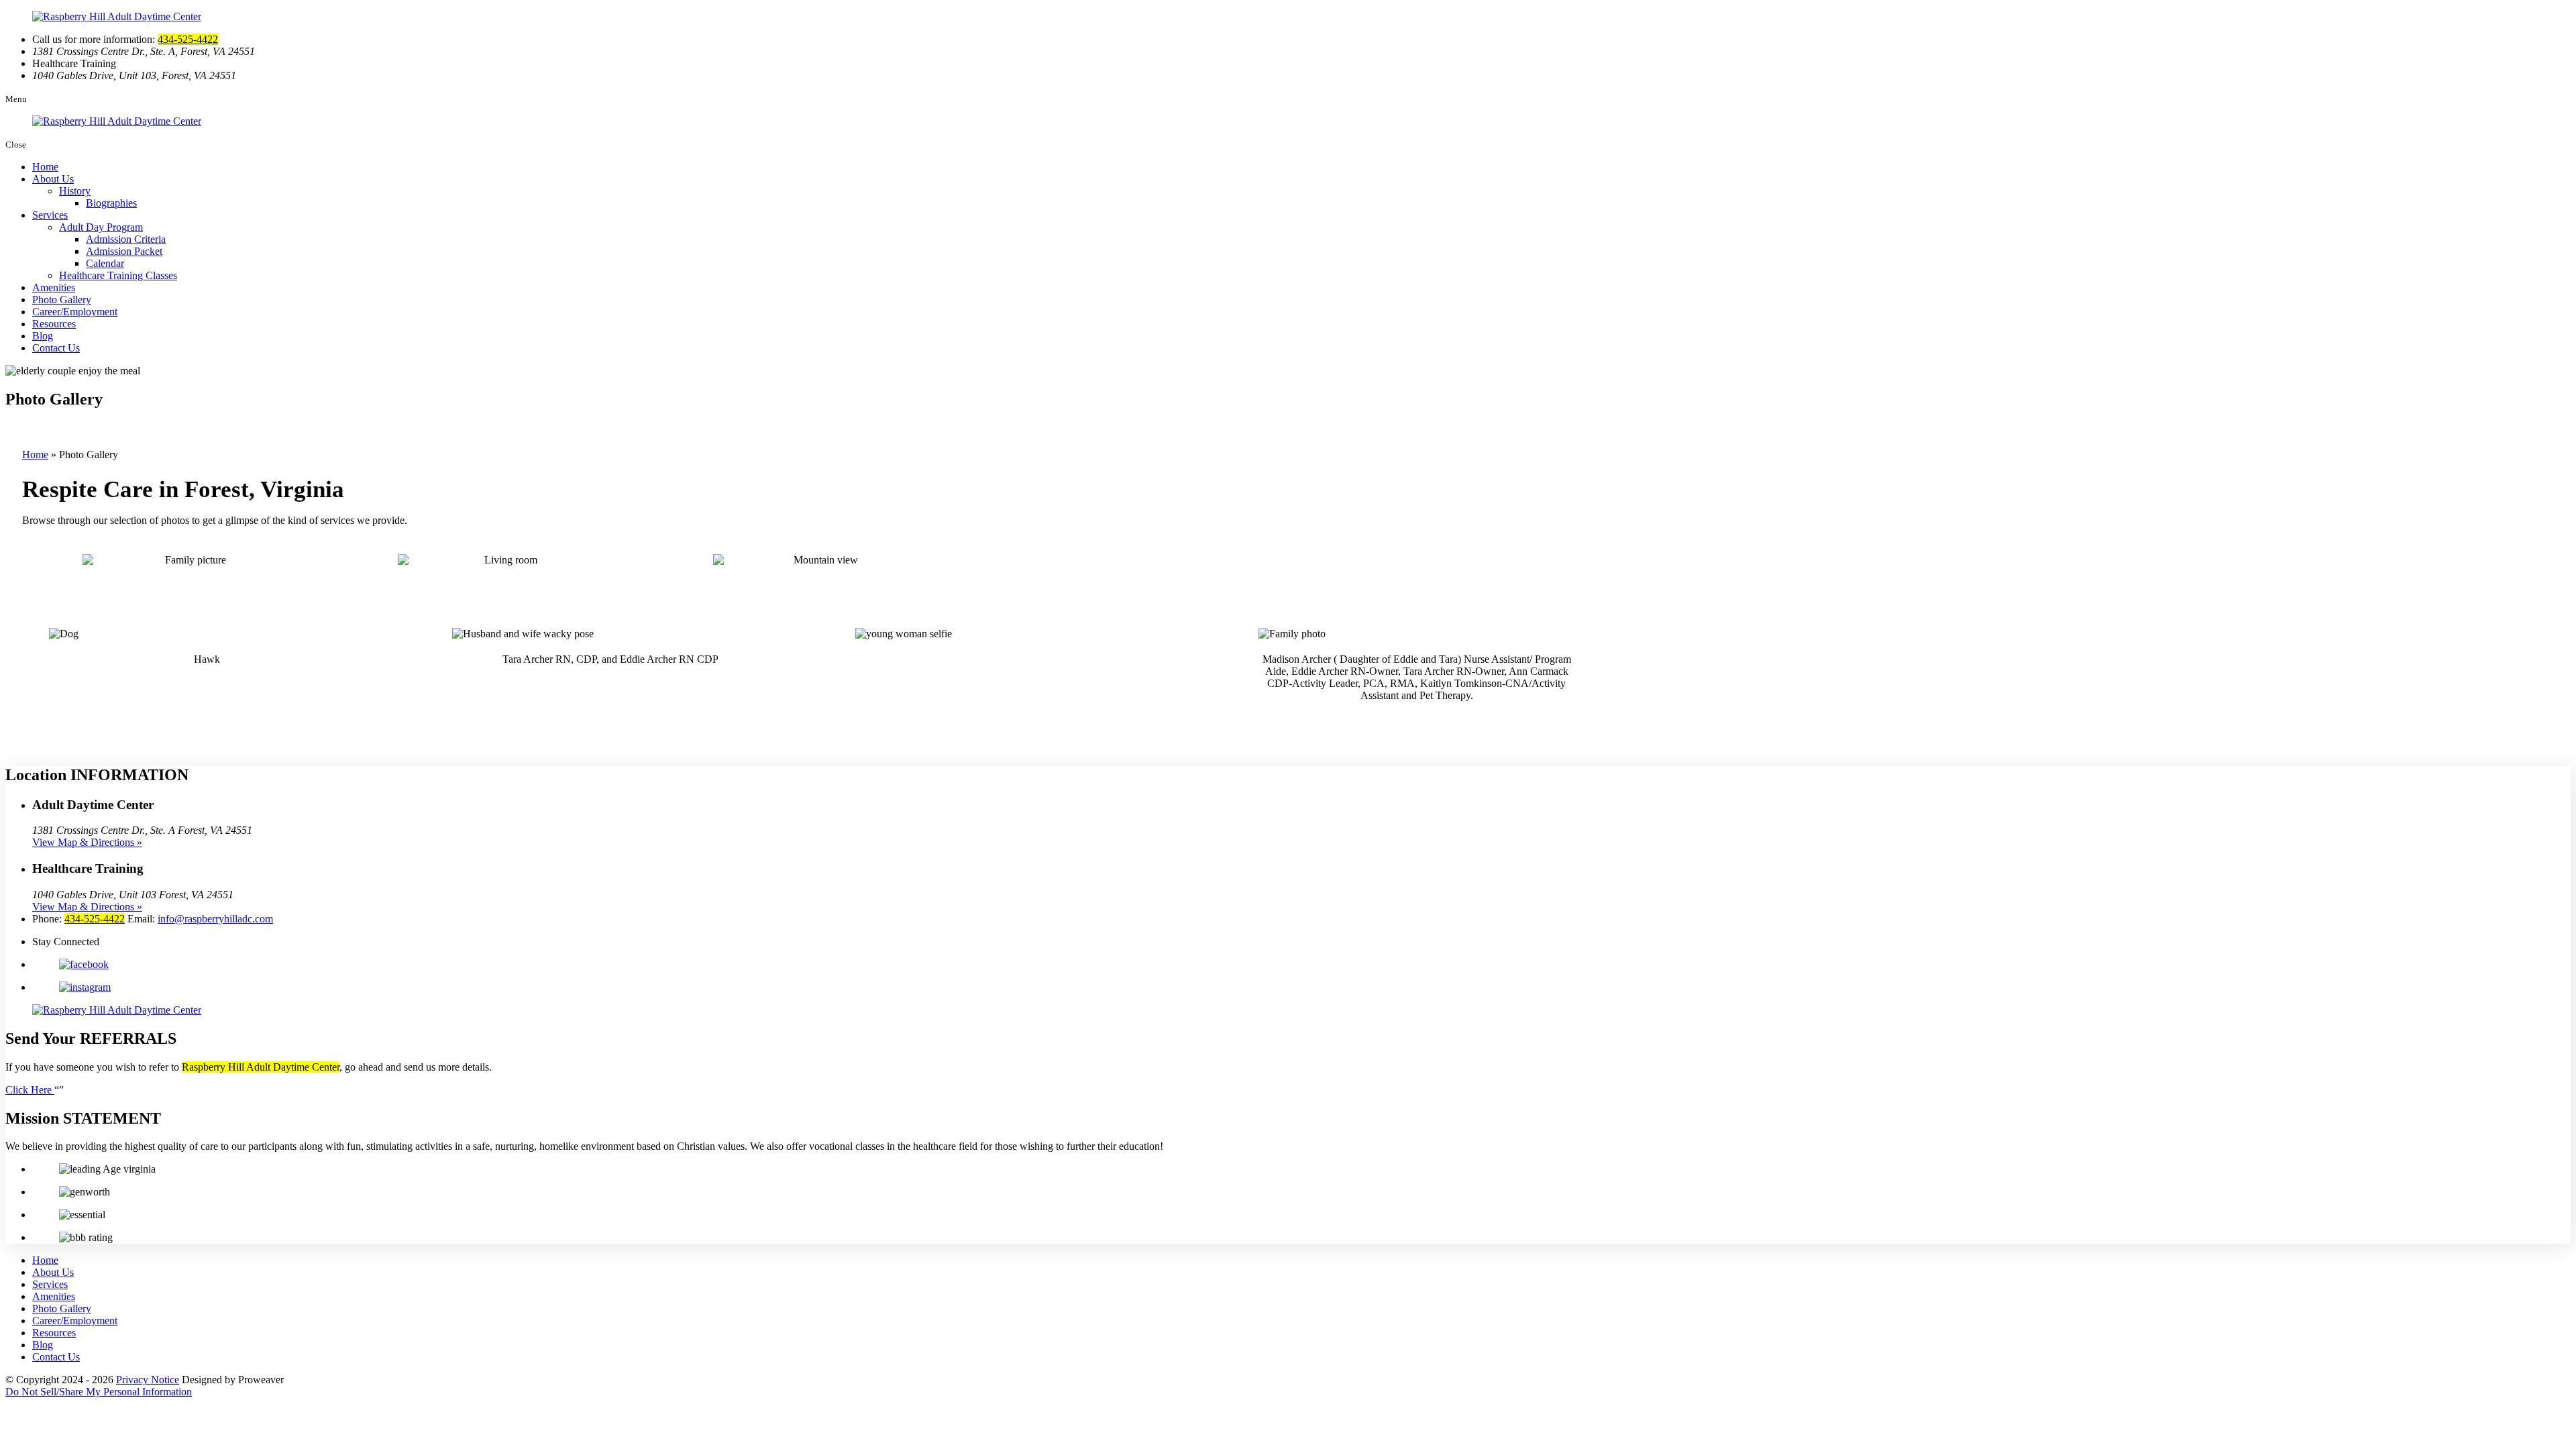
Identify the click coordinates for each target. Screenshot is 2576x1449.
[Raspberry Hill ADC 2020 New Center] (505, 560)
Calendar (105, 263)
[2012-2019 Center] (190, 560)
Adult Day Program (101, 227)
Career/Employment (75, 312)
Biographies (111, 203)
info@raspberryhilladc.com (215, 919)
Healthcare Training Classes (118, 275)
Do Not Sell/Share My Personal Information (99, 1392)
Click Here (30, 1090)
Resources (54, 324)
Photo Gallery (62, 300)
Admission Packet (124, 251)
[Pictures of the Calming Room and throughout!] (820, 560)
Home (45, 167)
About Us (53, 179)
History (75, 191)
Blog (43, 336)
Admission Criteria (126, 239)
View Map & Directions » (87, 842)
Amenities (54, 287)
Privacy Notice (148, 1380)
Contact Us (56, 348)
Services (50, 215)
